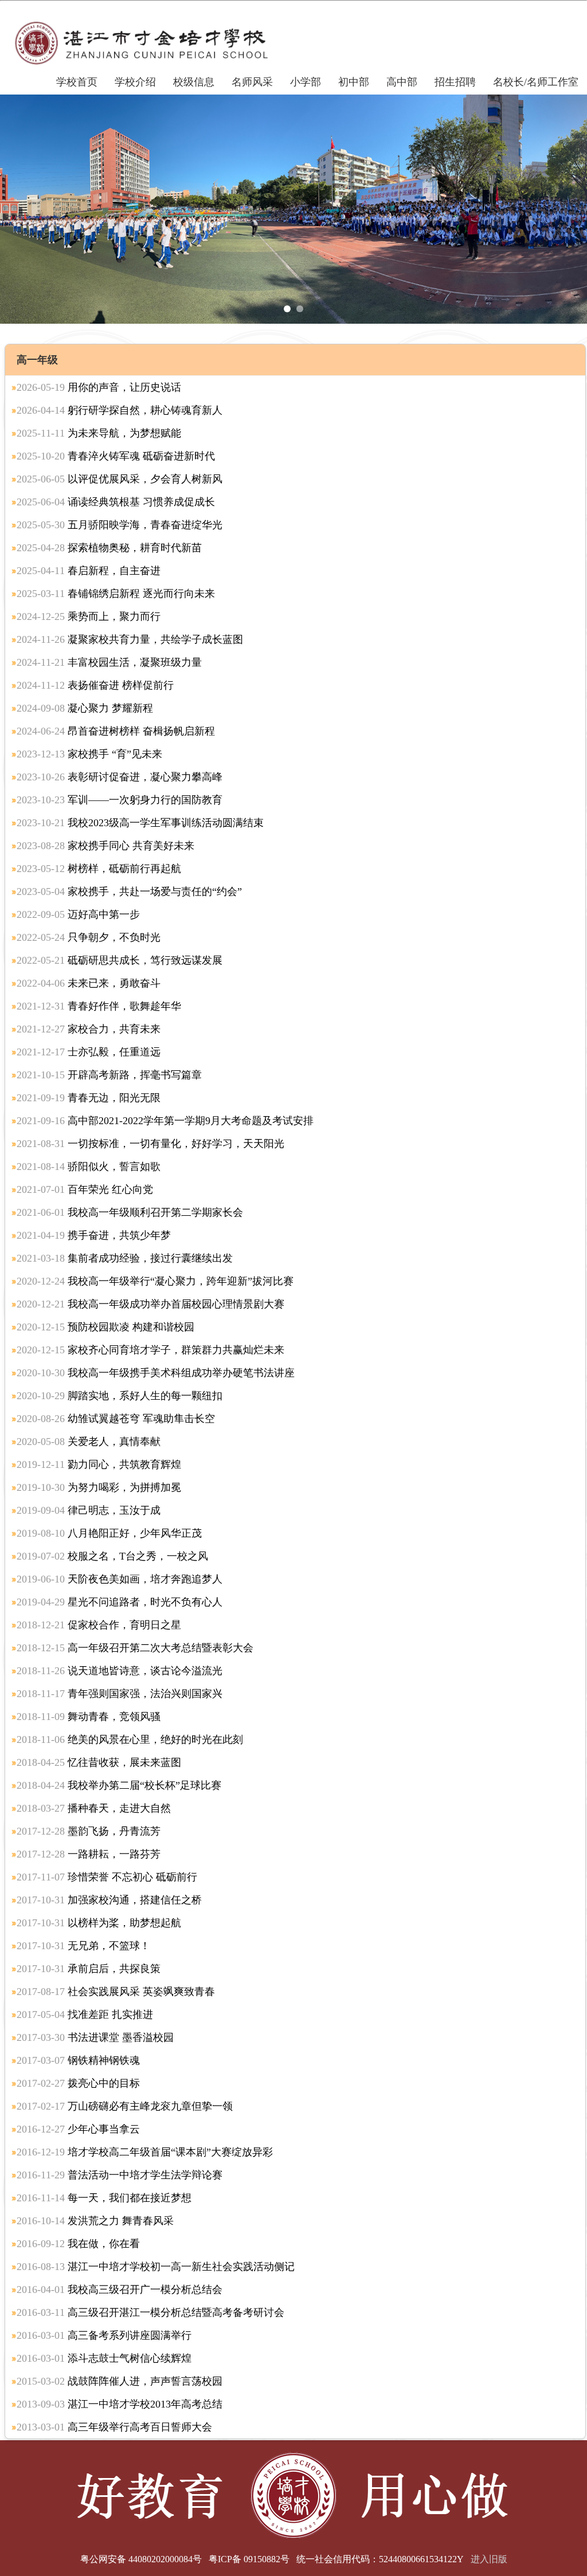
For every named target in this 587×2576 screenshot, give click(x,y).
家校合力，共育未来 (89, 1029)
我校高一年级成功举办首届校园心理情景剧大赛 (150, 1304)
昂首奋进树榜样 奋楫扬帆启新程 (116, 731)
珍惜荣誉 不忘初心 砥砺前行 (107, 1877)
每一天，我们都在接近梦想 (104, 2198)
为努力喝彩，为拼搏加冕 (99, 1487)
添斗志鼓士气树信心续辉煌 (104, 2358)
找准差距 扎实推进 (85, 2015)
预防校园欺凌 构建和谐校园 (105, 1327)
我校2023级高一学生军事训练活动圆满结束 (140, 823)
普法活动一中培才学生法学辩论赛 (120, 2175)
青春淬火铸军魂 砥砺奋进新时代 (116, 456)
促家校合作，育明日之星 (99, 1625)
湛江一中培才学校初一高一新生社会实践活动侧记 (156, 2267)
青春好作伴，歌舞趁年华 (99, 1006)
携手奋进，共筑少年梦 (94, 1235)
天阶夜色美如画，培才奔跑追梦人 (120, 1579)
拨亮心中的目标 (78, 2083)
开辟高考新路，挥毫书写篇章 (109, 1075)
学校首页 (77, 82)
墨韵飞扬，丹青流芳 (89, 1831)
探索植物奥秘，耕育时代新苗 (109, 548)
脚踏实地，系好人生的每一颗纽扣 (120, 1396)
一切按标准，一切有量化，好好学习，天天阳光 (150, 1144)
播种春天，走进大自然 (94, 1808)
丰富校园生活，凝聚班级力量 (109, 662)
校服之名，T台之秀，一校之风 (112, 1556)
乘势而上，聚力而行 (89, 616)
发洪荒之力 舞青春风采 (95, 2221)
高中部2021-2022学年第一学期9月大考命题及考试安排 (165, 1121)
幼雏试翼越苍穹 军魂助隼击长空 (116, 1419)
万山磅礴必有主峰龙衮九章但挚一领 (125, 2106)
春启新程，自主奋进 (89, 571)
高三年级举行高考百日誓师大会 (114, 2427)
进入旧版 (489, 2559)
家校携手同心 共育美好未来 (105, 846)
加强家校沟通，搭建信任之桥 (109, 1900)
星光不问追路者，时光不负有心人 (120, 1602)
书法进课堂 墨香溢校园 (95, 2037)
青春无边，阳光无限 (89, 1098)
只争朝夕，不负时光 (89, 937)
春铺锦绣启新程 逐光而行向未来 (116, 594)
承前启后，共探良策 (89, 1969)
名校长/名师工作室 (536, 82)
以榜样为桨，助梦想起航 (99, 1923)
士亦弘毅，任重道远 (89, 1052)
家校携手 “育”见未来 (89, 754)
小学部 (306, 82)
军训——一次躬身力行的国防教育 (120, 800)
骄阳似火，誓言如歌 (89, 1167)
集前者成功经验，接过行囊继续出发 (125, 1258)
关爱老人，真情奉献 (89, 1442)
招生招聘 (455, 82)
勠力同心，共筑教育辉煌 (99, 1464)
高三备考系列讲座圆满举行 (104, 2335)
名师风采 (252, 82)
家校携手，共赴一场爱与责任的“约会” (129, 892)
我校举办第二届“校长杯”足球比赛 (119, 1785)
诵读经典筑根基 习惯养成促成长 (116, 502)
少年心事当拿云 (78, 2129)
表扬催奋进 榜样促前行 (95, 685)
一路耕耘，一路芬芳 (89, 1854)
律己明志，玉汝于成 (89, 1510)
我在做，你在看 (78, 2244)
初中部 (354, 82)
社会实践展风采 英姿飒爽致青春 (116, 1992)
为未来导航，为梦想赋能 (99, 433)
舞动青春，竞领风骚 (89, 1717)
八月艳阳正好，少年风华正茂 (109, 1533)
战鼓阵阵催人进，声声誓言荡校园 (120, 2381)
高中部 (402, 82)
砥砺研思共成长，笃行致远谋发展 (120, 960)
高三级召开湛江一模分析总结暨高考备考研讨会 (150, 2312)
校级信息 (194, 82)
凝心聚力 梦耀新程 (85, 708)
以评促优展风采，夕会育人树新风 (120, 479)
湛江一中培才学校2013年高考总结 (120, 2404)
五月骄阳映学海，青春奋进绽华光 (120, 525)
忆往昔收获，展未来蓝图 (99, 1762)
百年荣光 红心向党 (85, 1189)
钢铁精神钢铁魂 (78, 2060)
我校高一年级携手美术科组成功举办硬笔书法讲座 (156, 1373)
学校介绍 (135, 82)
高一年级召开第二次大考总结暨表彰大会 (135, 1648)
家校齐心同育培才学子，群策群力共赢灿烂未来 (150, 1350)
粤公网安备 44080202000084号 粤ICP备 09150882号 (185, 2559)
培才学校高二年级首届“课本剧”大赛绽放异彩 (145, 2152)
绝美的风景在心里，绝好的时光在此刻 (130, 1739)
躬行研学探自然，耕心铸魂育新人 (120, 410)
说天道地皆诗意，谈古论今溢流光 (120, 1671)
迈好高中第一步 (78, 914)
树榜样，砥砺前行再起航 (99, 869)
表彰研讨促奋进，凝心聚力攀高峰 (120, 777)
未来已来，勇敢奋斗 (89, 983)
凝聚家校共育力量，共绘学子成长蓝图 (130, 639)
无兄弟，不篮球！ (83, 1946)
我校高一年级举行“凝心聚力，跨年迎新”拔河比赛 (155, 1281)
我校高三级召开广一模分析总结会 (120, 2290)
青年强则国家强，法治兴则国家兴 (120, 1694)
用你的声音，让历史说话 (99, 387)
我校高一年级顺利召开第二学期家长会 (130, 1212)
